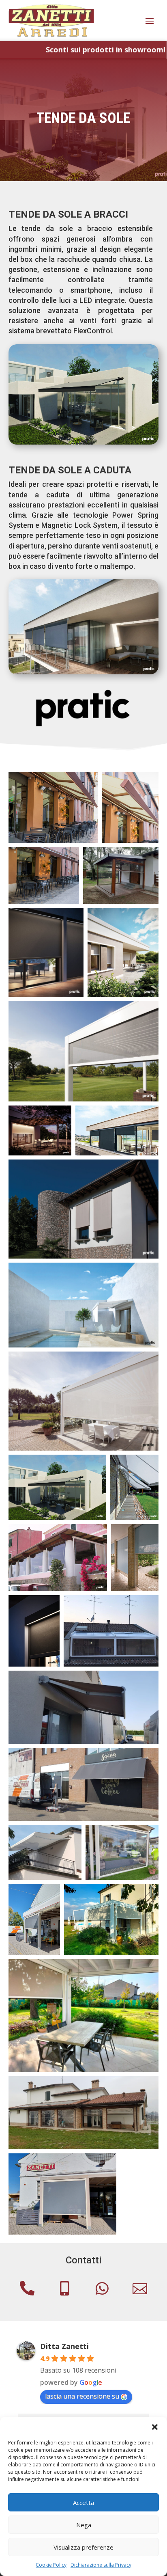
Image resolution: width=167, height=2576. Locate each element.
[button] (155, 2427)
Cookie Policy (51, 2565)
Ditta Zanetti (64, 2346)
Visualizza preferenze (83, 2547)
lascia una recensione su (82, 2396)
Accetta (83, 2503)
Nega (84, 2525)
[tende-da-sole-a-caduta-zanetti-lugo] (84, 672)
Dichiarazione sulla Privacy (101, 2565)
